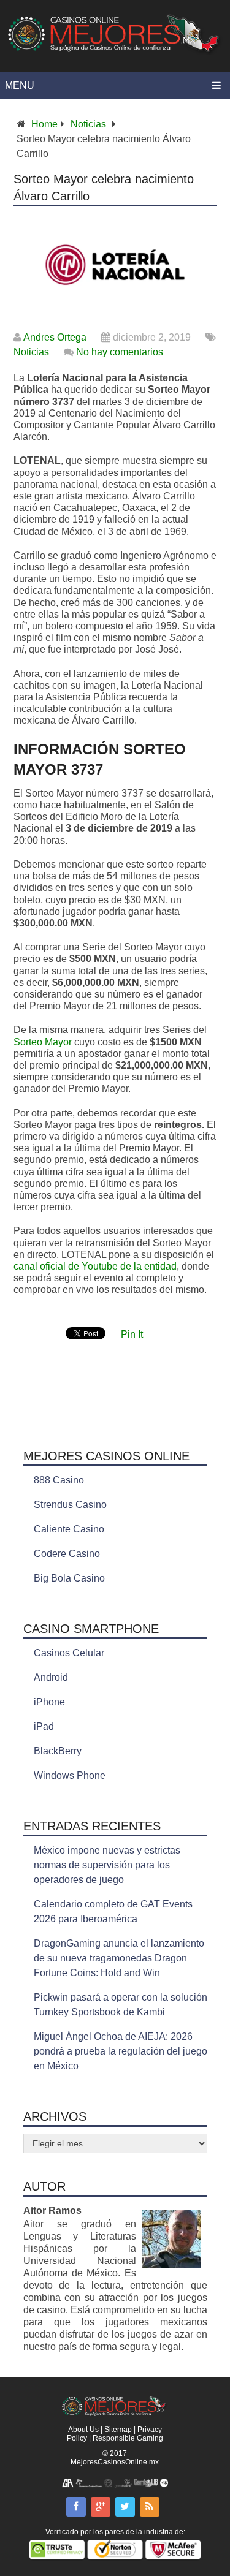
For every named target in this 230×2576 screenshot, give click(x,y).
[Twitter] (125, 2507)
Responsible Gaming (128, 2438)
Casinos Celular (69, 1653)
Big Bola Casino (69, 1578)
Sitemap (118, 2430)
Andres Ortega (55, 337)
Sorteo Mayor (43, 1042)
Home (44, 124)
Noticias (88, 124)
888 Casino (59, 1480)
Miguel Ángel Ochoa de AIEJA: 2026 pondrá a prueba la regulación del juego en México (121, 2051)
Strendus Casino (70, 1505)
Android (51, 1677)
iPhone (49, 1702)
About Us (83, 2430)
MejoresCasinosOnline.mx (115, 2462)
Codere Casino (67, 1554)
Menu (20, 85)
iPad (44, 1726)
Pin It (132, 1334)
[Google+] (101, 2507)
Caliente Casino (69, 1529)
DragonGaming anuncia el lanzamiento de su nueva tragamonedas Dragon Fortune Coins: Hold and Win (119, 1958)
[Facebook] (76, 2507)
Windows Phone (70, 1775)
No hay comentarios (120, 352)
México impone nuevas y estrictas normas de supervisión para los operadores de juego (107, 1865)
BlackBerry (58, 1751)
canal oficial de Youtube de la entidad (95, 1266)
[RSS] (150, 2507)
